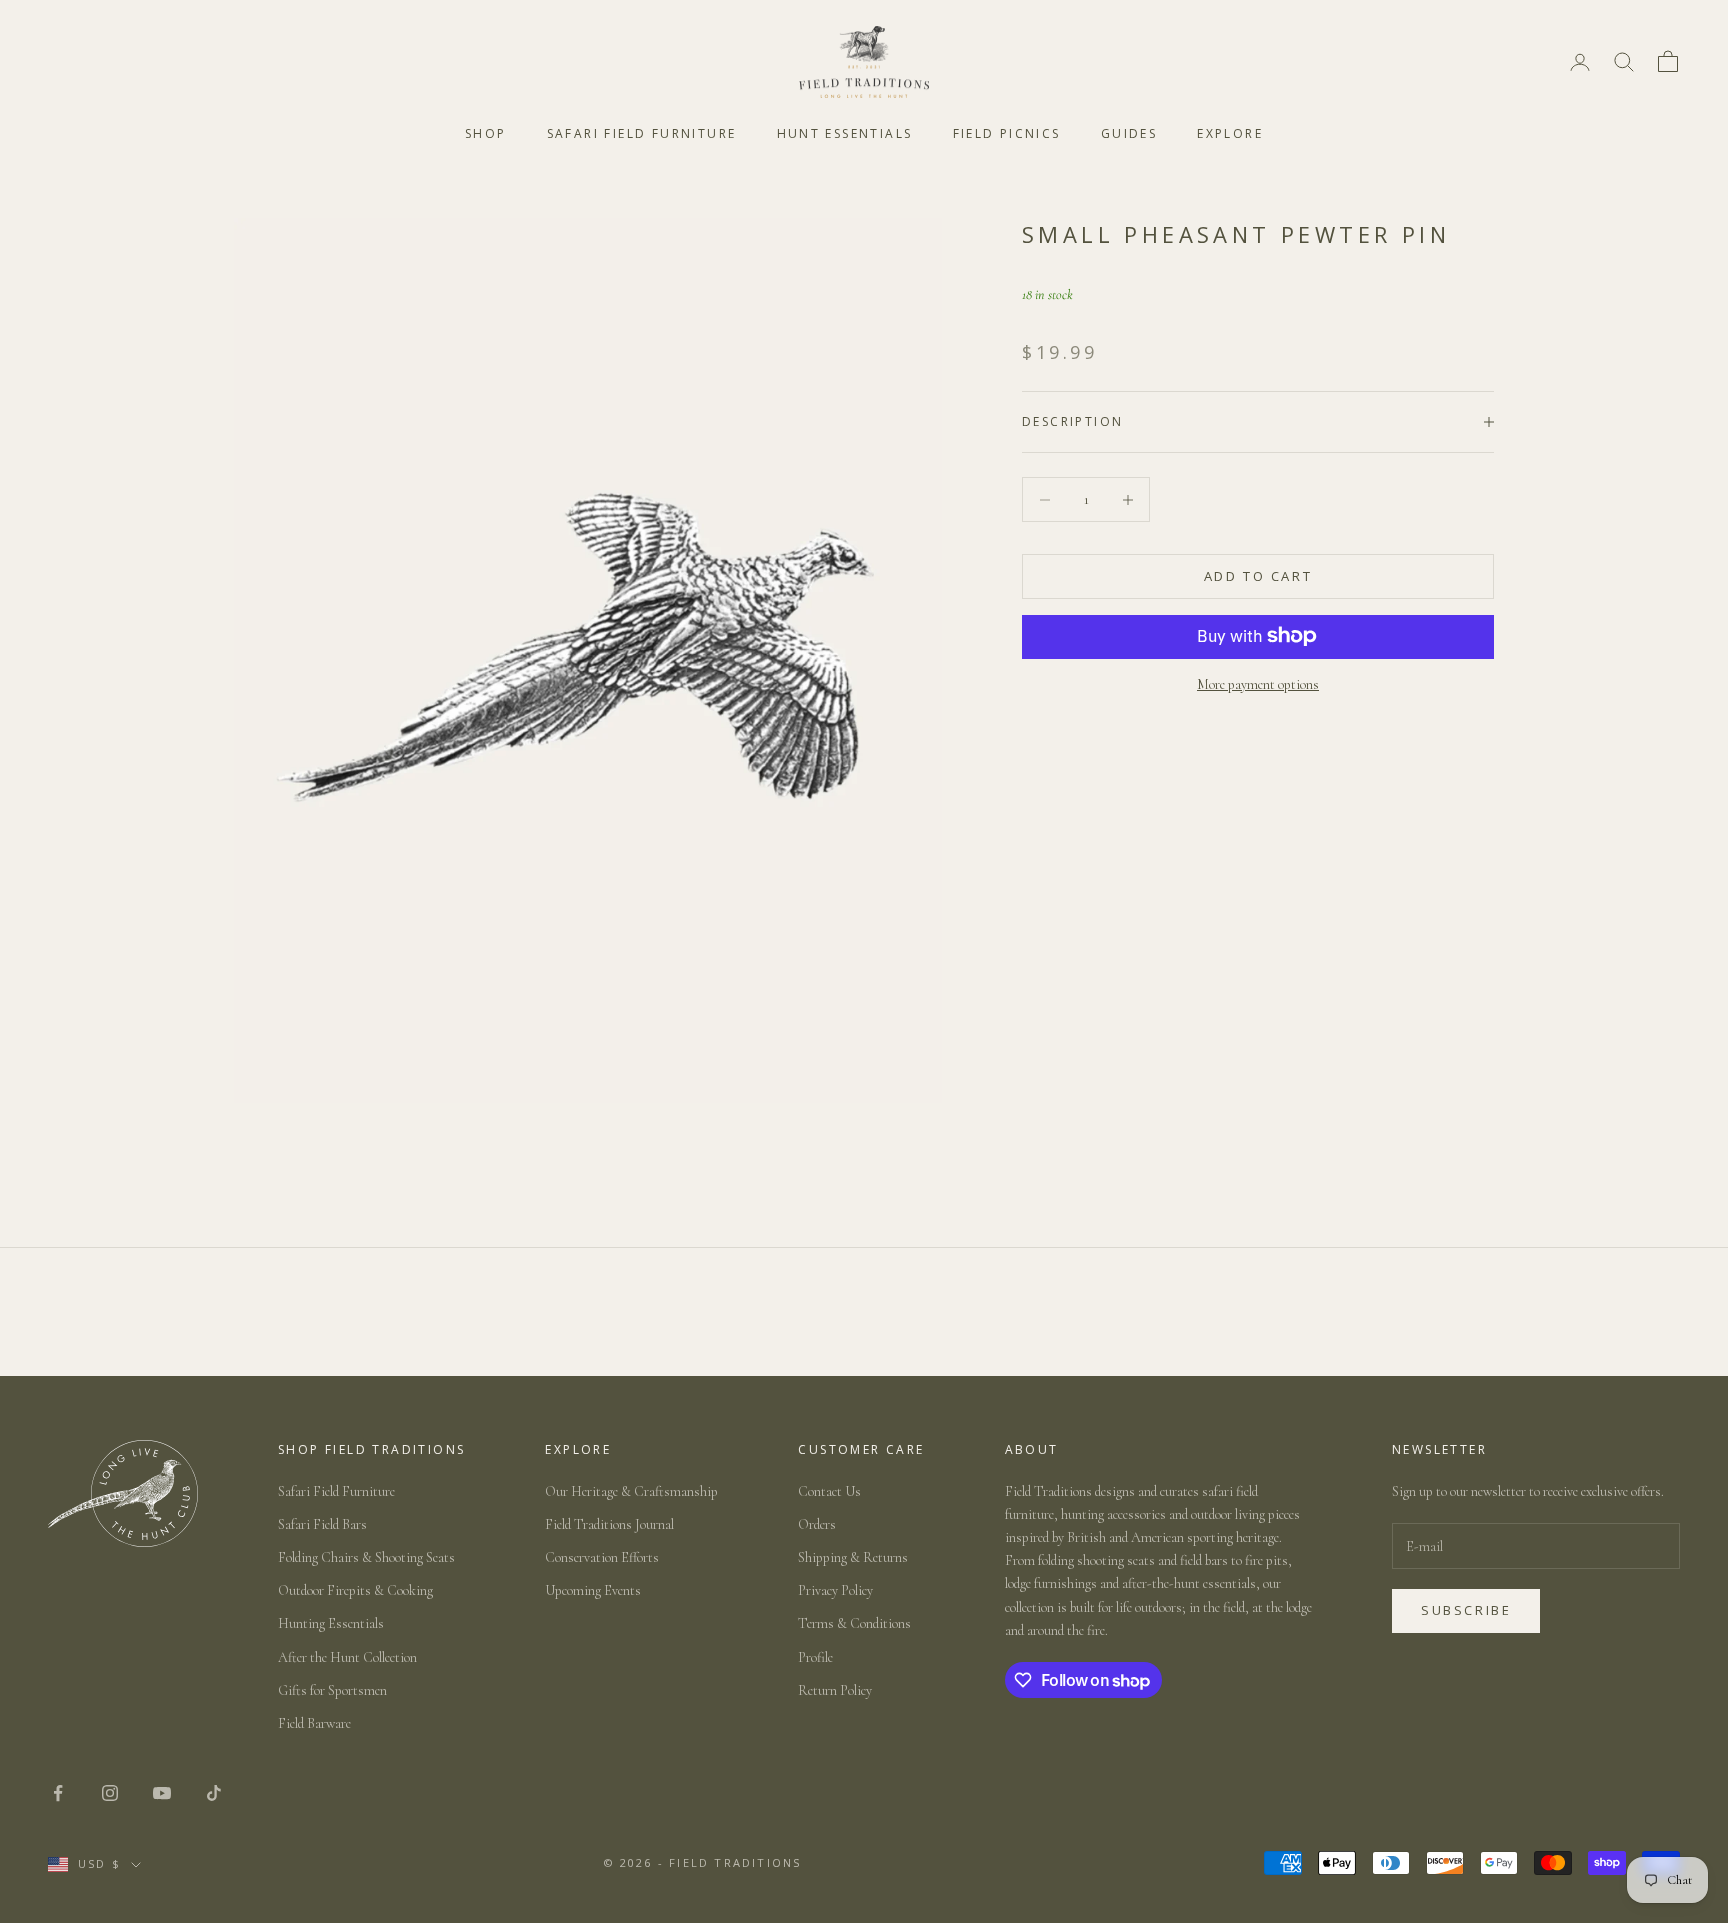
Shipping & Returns (853, 1557)
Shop (486, 133)
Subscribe (1466, 1610)
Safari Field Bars (322, 1524)
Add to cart (1258, 576)
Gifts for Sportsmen (332, 1690)
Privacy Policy (835, 1590)
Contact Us (829, 1491)
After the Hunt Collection (347, 1657)
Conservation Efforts (602, 1557)
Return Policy (835, 1690)
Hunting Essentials (331, 1623)
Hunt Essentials (845, 133)
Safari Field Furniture (642, 133)
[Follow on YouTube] (162, 1793)
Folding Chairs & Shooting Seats (366, 1557)
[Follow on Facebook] (58, 1793)
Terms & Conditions (854, 1623)
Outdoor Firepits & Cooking (355, 1590)
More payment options (1258, 683)
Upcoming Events (593, 1590)
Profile (815, 1657)
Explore (1230, 133)
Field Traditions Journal (609, 1524)
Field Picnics (1007, 133)
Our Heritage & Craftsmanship (631, 1491)
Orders (817, 1524)
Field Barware (314, 1723)
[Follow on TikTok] (214, 1793)
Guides (1129, 133)
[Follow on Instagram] (110, 1793)
